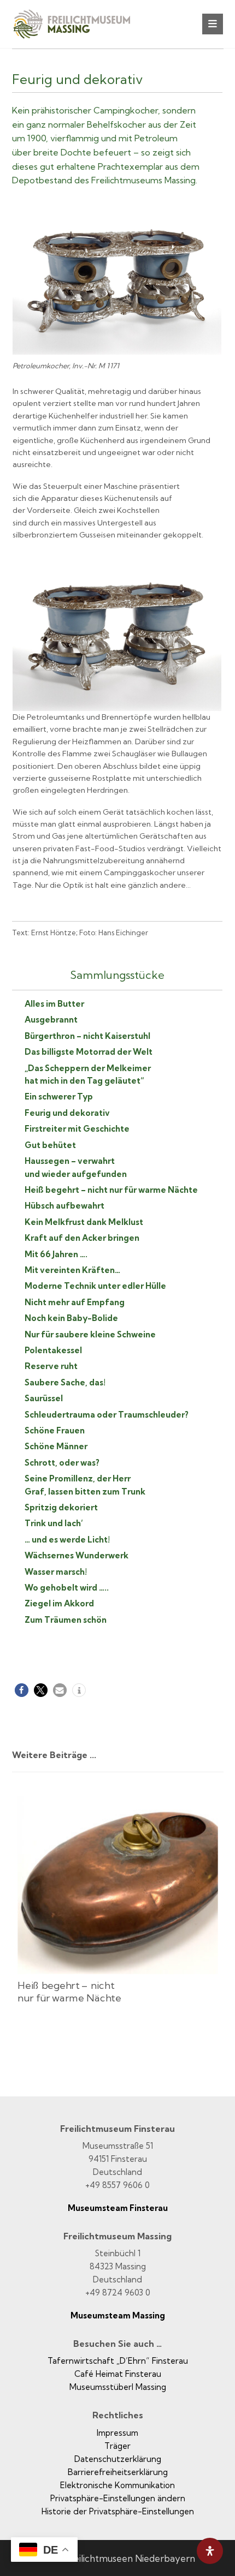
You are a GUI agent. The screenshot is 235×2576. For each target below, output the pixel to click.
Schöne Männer (56, 1446)
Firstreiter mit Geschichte (77, 1129)
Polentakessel (53, 1350)
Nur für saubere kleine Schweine (90, 1334)
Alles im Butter (54, 1004)
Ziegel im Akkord (59, 1603)
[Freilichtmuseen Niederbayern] (78, 29)
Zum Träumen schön (66, 1620)
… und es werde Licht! (67, 1540)
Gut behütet (50, 1145)
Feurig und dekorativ (67, 1113)
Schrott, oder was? (62, 1463)
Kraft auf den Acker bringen (82, 1238)
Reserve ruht (51, 1366)
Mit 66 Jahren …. (56, 1254)
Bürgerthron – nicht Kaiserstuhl (87, 1036)
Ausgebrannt (51, 1020)
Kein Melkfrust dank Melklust (84, 1222)
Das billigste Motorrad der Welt (89, 1052)
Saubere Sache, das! (65, 1382)
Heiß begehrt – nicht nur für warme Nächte (111, 1190)
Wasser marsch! (56, 1572)
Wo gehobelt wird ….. (67, 1588)
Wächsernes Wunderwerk (77, 1555)
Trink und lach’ (54, 1523)
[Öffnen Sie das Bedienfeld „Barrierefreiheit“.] (210, 2551)
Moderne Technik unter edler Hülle (95, 1286)
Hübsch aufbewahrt (64, 1206)
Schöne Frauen (55, 1430)
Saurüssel (44, 1398)
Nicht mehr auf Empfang (75, 1302)
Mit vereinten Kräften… (72, 1270)
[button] (213, 24)
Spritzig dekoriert (61, 1507)
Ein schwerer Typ (59, 1096)
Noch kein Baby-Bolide (71, 1318)
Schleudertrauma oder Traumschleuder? (107, 1415)
